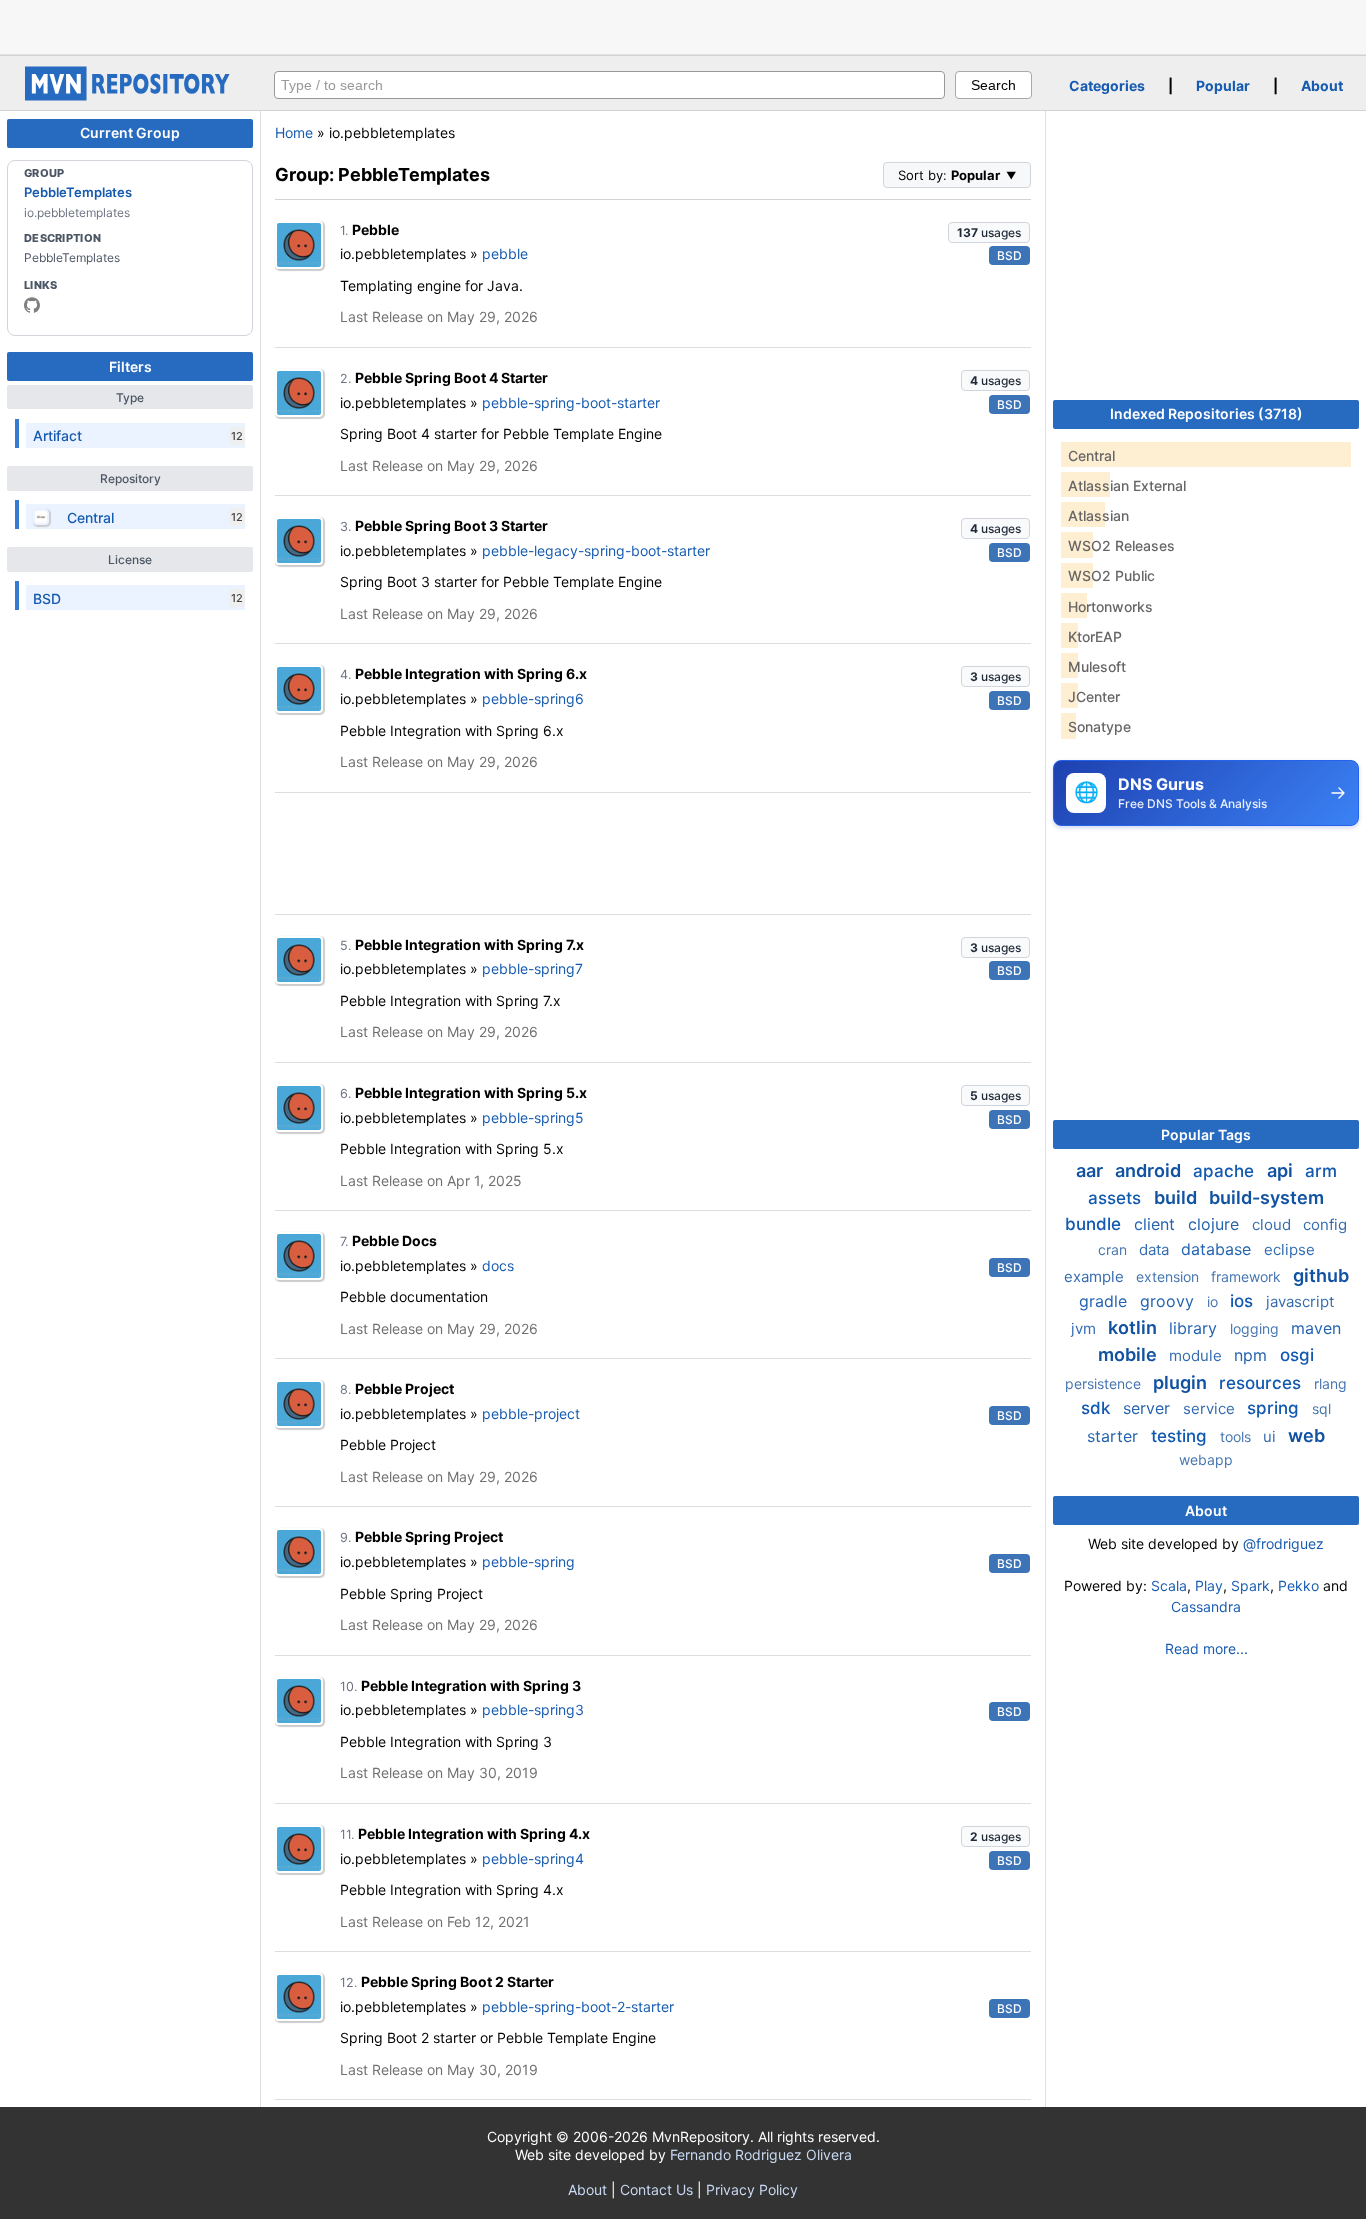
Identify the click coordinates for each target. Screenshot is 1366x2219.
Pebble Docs (394, 1240)
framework (1248, 1276)
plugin (1182, 1382)
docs (498, 1265)
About (1322, 85)
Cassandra (1206, 1606)
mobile (1129, 1354)
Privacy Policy (752, 2189)
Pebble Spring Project (429, 1536)
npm (1253, 1355)
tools (1237, 1436)
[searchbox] (609, 85)
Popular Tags (1206, 1134)
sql (1321, 1408)
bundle (1095, 1224)
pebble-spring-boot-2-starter (578, 2006)
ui (1271, 1436)
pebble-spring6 (533, 698)
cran (1114, 1249)
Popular (1223, 85)
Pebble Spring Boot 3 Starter (451, 525)
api (1282, 1170)
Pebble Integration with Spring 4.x (474, 1833)
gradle (1105, 1301)
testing (1181, 1436)
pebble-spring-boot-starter (571, 402)
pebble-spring (528, 1561)
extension (1169, 1276)
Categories (1107, 85)
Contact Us (656, 2189)
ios (1244, 1301)
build (1177, 1197)
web (1306, 1435)
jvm (1085, 1328)
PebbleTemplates (78, 192)
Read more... (1206, 1648)
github (1321, 1275)
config (1325, 1224)
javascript (1300, 1301)
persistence (1105, 1383)
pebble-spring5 (533, 1117)
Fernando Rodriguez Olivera (761, 2154)
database (1218, 1249)
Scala (1169, 1585)
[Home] (130, 95)
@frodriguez (1283, 1543)
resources (1262, 1383)
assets (1117, 1198)
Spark (1250, 1585)
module (1197, 1355)
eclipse (1289, 1249)
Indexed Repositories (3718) (1206, 413)
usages (989, 232)
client (1157, 1224)
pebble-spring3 (533, 1709)
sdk (1098, 1408)
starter (1115, 1436)
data (1156, 1249)
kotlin (1134, 1327)
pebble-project (531, 1413)
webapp (1206, 1459)
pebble (505, 253)
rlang (1330, 1383)
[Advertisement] (683, 25)
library (1195, 1328)
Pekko (1298, 1585)
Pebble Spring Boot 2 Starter (457, 1981)
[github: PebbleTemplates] (32, 305)
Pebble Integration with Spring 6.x (471, 673)
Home (294, 132)
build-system (1266, 1197)
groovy (1169, 1301)
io (1214, 1301)
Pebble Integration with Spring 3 (471, 1685)
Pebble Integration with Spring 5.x (471, 1092)
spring (1275, 1408)
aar (1091, 1170)
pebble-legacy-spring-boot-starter (596, 550)
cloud (1273, 1224)
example (1096, 1276)
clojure (1216, 1224)
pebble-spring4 (533, 1858)
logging (1256, 1328)
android (1150, 1170)
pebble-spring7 (532, 968)
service (1211, 1408)
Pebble (375, 229)
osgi (1297, 1355)
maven (1316, 1328)
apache (1226, 1171)
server (1149, 1408)
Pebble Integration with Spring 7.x (469, 944)
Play (1209, 1585)
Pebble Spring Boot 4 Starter (451, 377)
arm (1321, 1171)
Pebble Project (404, 1388)
